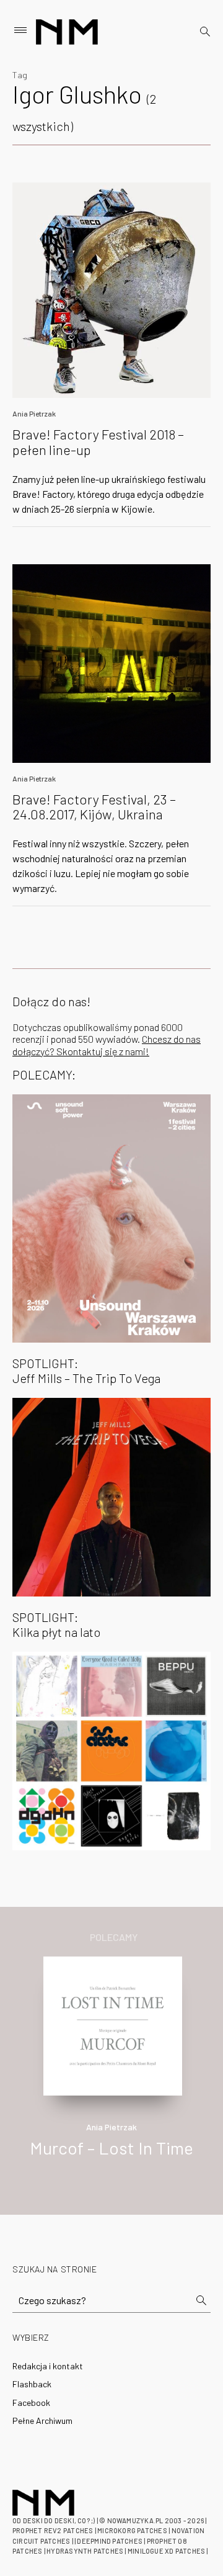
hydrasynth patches (85, 2551)
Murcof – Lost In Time (111, 2148)
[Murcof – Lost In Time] (113, 2024)
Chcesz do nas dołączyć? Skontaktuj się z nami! (107, 1045)
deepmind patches (110, 2541)
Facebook (31, 2403)
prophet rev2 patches (53, 2530)
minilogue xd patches (166, 2551)
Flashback (32, 2384)
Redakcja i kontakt (48, 2366)
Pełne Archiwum (42, 2421)
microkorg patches (132, 2530)
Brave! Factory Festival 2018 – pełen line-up (98, 441)
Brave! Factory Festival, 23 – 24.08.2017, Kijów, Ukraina (94, 806)
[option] (111, 2070)
